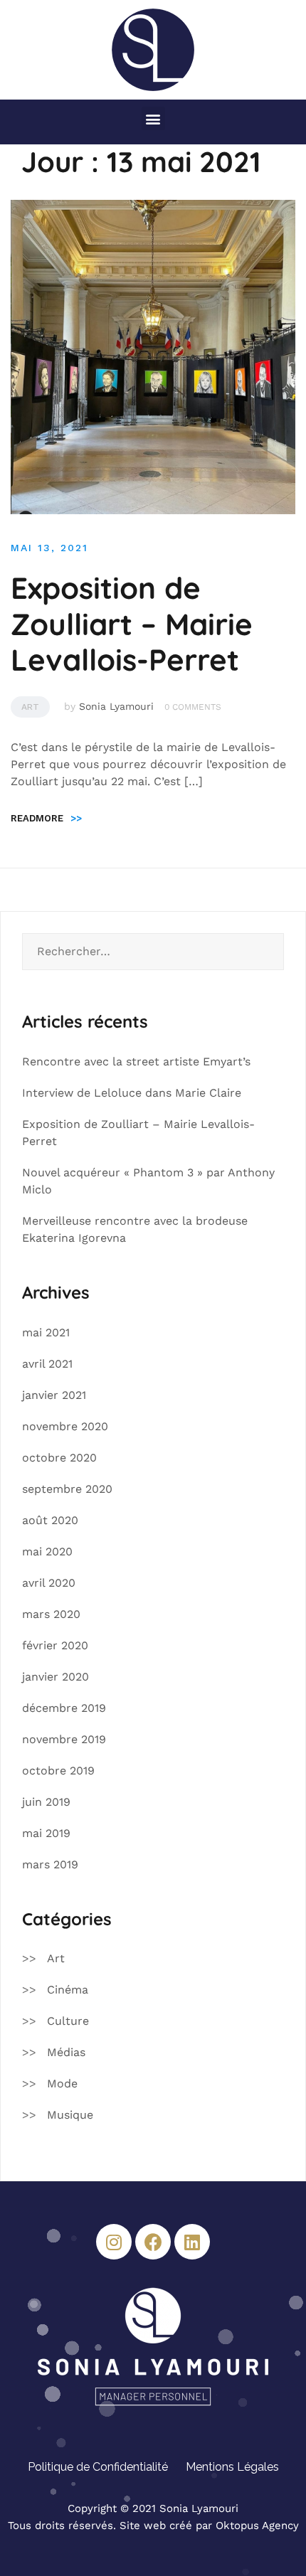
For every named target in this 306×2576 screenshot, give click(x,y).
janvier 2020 (56, 1677)
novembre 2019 (64, 1739)
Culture (68, 2021)
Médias (66, 2052)
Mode (62, 2083)
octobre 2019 (58, 1771)
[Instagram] (114, 2242)
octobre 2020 (59, 1458)
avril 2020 (49, 1583)
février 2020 (55, 1645)
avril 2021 (47, 1364)
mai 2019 (46, 1833)
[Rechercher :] (153, 952)
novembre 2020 (65, 1426)
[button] (153, 118)
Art (30, 707)
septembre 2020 (67, 1489)
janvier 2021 (54, 1395)
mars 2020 (51, 1614)
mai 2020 (47, 1552)
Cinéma (68, 1990)
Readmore (46, 818)
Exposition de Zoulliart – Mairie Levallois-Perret (132, 624)
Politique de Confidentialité (98, 2467)
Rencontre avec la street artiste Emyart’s (136, 1061)
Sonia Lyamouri (116, 706)
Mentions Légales (232, 2467)
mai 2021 (46, 1332)
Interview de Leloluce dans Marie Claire (132, 1093)
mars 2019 (50, 1864)
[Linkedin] (192, 2242)
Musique (70, 2115)
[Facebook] (153, 2242)
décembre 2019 (64, 1708)
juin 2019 (46, 1802)
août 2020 (50, 1520)
